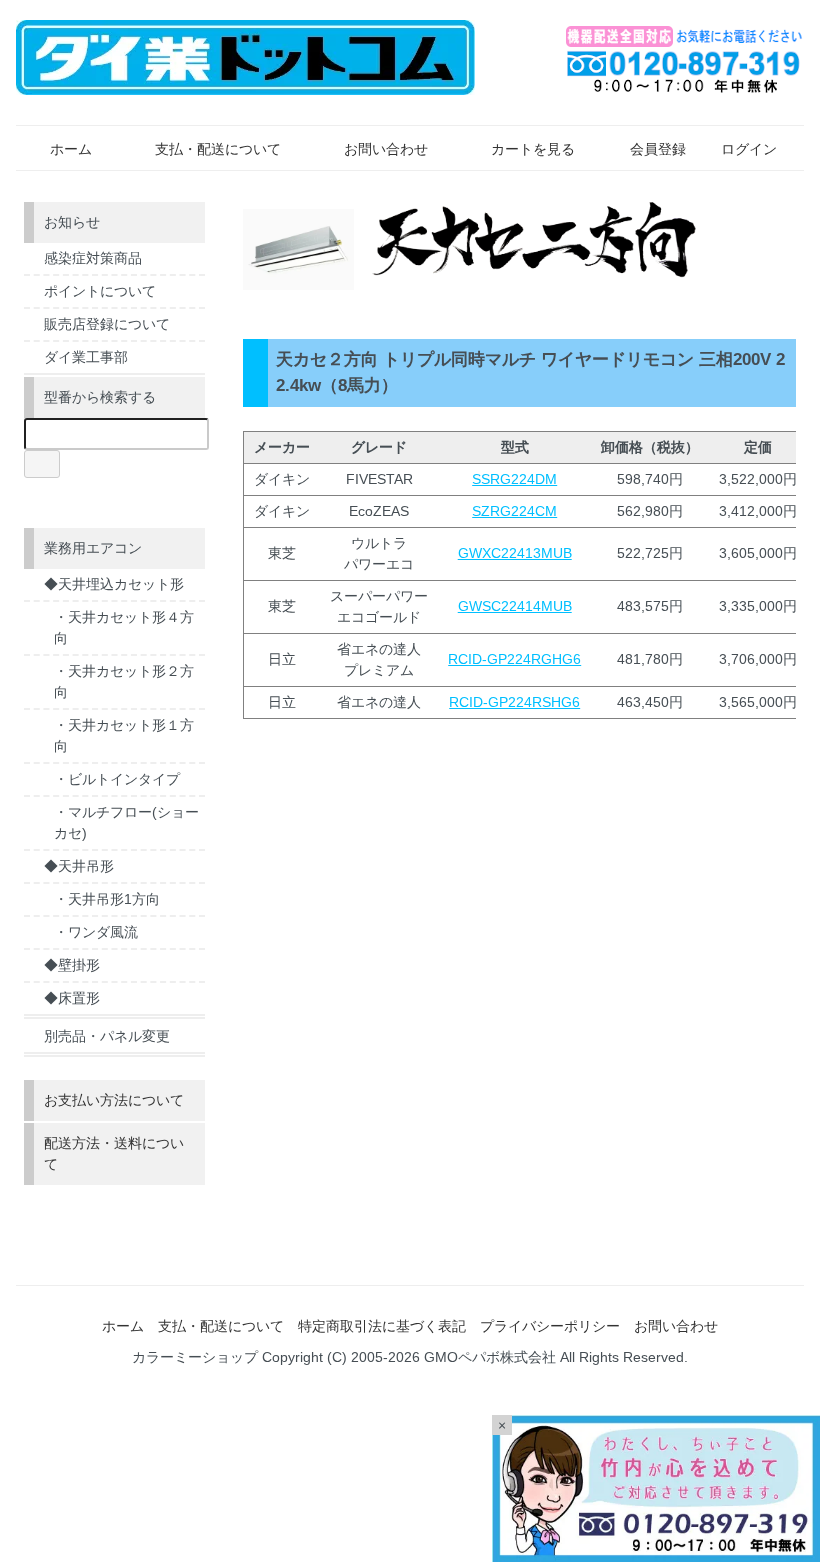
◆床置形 (72, 998)
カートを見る (533, 149)
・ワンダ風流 (96, 932)
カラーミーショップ (195, 1357)
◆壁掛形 (72, 965)
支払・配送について (218, 149)
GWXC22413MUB (515, 553)
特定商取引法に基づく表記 (382, 1326)
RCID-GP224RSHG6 (514, 702)
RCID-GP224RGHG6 (514, 659)
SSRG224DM (514, 479)
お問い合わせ (386, 149)
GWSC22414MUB (515, 606)
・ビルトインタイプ (117, 779)
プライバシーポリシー (550, 1326)
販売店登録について (107, 324)
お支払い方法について (114, 1100)
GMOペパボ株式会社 (490, 1357)
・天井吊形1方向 (107, 899)
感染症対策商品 (93, 258)
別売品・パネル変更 (107, 1036)
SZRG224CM (514, 511)
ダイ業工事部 (86, 357)
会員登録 (658, 149)
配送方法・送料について (114, 1153)
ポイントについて (100, 291)
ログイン (749, 149)
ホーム (71, 149)
